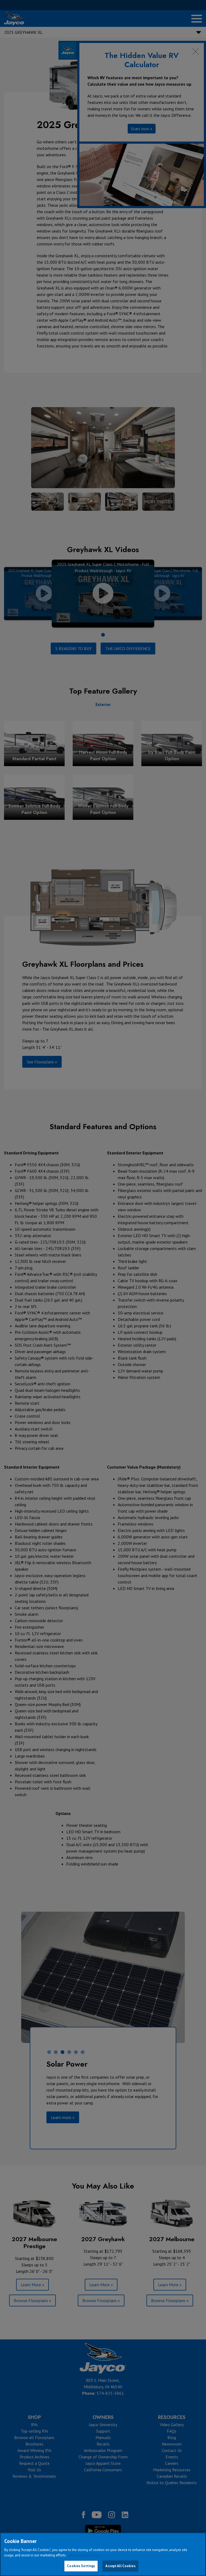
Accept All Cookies (120, 2566)
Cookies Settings (81, 2566)
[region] (103, 2554)
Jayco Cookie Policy (84, 2555)
